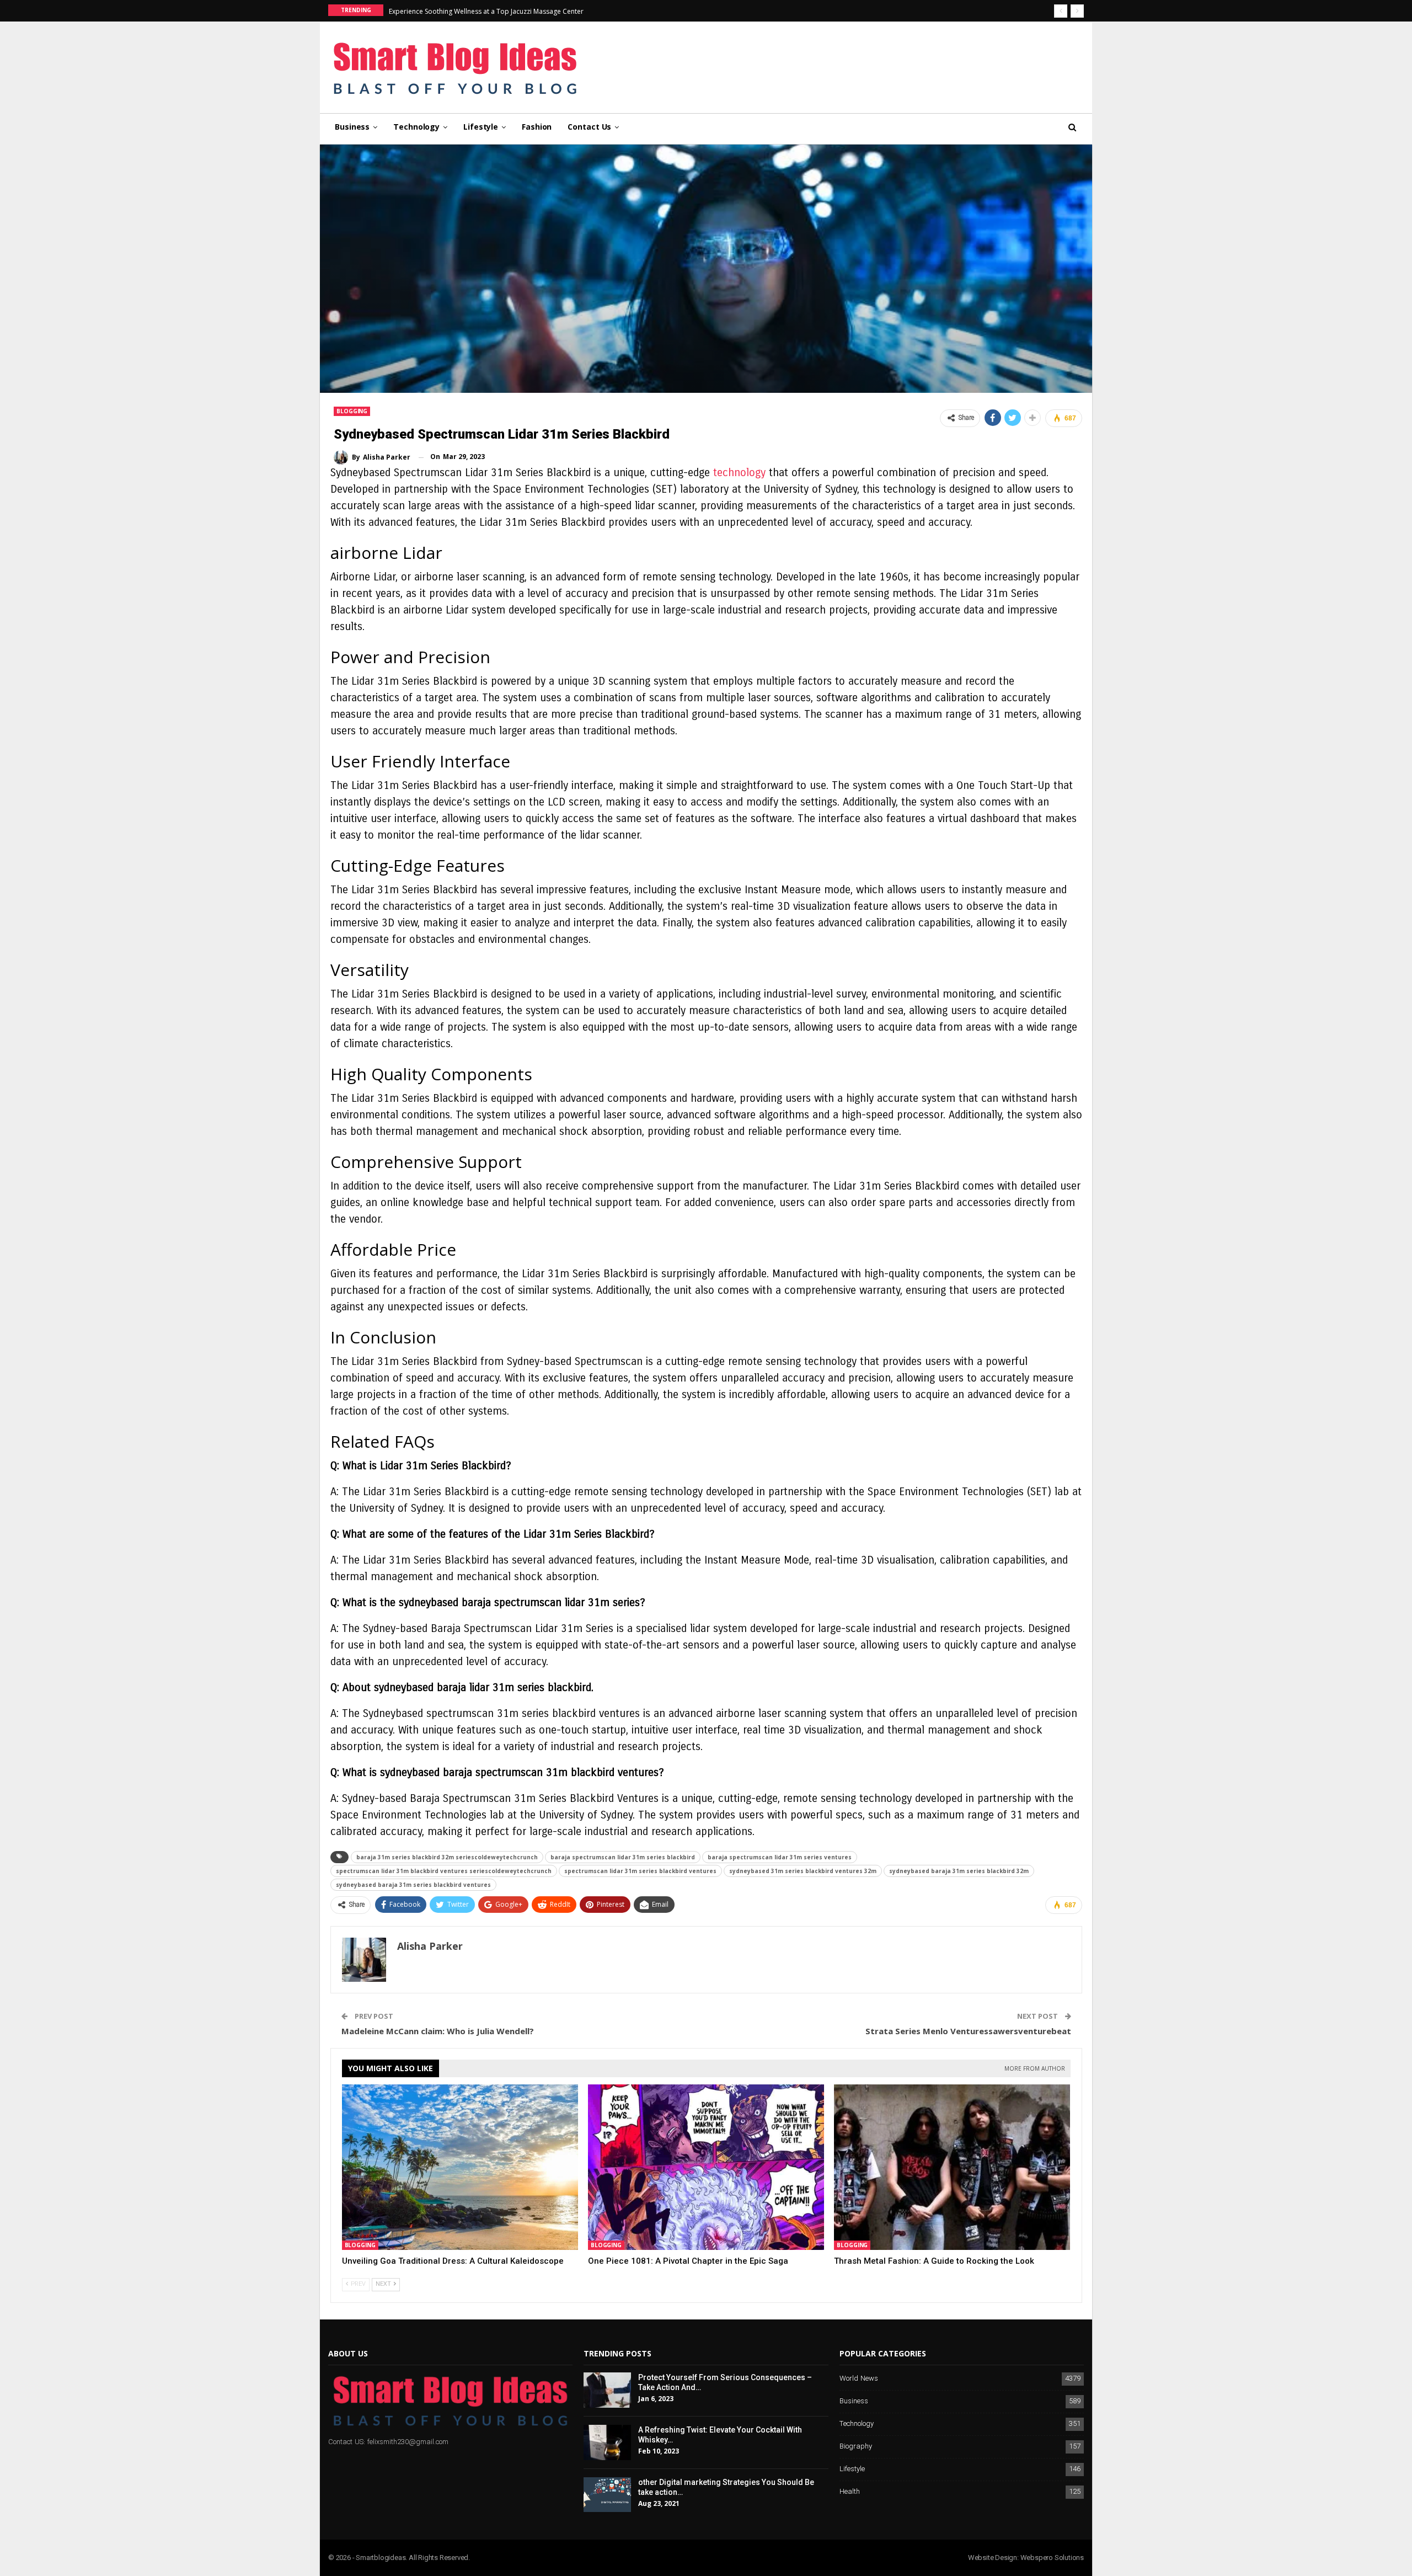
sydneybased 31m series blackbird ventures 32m (803, 1871)
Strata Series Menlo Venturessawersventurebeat (968, 2031)
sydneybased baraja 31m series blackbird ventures (413, 1885)
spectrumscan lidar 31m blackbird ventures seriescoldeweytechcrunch (444, 1871)
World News (859, 2379)
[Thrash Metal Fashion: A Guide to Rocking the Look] (952, 2167)
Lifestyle (481, 127)
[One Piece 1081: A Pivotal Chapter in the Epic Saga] (706, 2167)
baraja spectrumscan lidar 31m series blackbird (623, 1857)
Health (850, 2492)
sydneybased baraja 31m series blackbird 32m (959, 1871)
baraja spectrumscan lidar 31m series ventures (780, 1857)
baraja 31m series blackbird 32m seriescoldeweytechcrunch (447, 1857)
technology (739, 473)
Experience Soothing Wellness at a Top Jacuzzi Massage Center (486, 11)
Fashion (537, 127)
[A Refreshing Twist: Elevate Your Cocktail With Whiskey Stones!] (607, 2442)
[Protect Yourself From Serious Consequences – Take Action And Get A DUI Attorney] (607, 2390)
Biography (856, 2447)
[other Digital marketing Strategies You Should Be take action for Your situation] (607, 2495)
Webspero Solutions (1052, 2558)
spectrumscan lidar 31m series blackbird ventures (640, 1871)
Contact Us (589, 127)
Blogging (352, 411)
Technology (416, 127)
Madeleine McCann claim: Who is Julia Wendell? (438, 2031)
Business (352, 127)
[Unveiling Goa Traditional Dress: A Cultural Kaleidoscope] (460, 2167)
